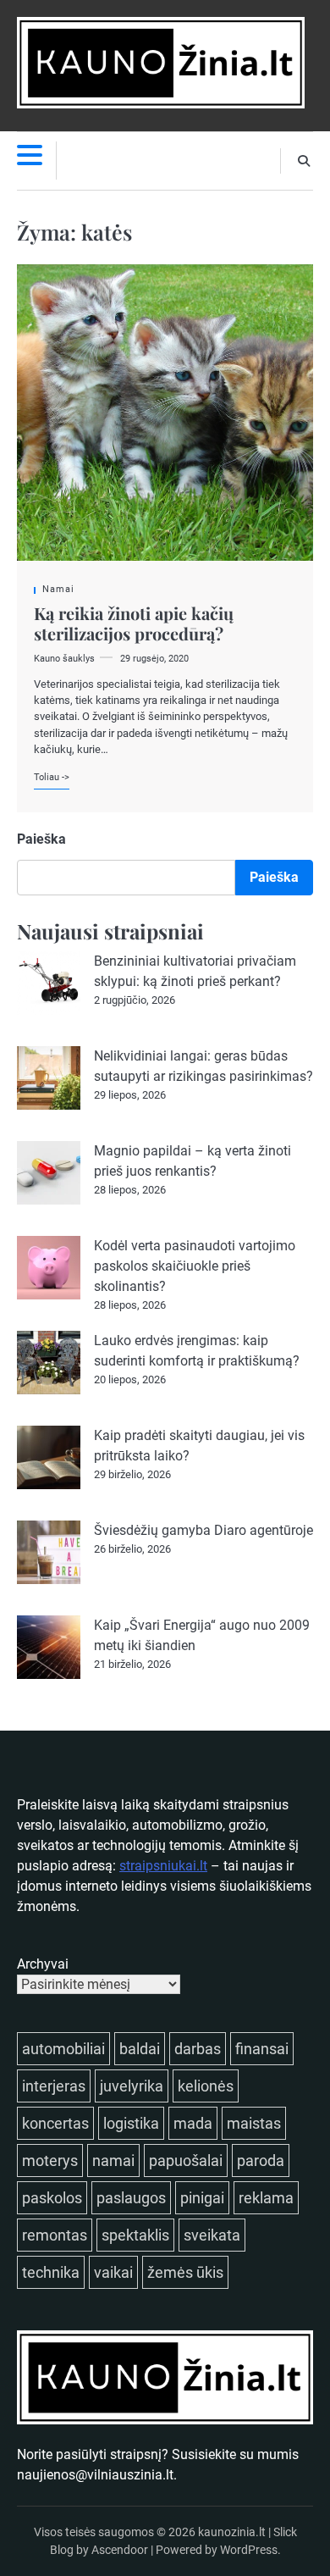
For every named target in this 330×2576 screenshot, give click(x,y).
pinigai (202, 2198)
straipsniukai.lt (163, 1866)
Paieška (41, 839)
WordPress (249, 2550)
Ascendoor (120, 2550)
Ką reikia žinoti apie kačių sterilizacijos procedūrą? (134, 623)
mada (193, 2123)
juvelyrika (132, 2086)
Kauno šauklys (64, 659)
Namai (58, 589)
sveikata (212, 2235)
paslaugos (131, 2198)
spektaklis (135, 2235)
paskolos (52, 2198)
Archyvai (43, 1964)
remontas (55, 2235)
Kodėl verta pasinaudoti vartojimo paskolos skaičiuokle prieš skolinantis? (195, 1266)
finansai (262, 2049)
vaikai (113, 2272)
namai (113, 2161)
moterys (50, 2161)
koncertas (55, 2123)
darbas (198, 2049)
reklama (266, 2198)
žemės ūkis (185, 2272)
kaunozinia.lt (232, 2532)
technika (51, 2272)
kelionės (206, 2086)
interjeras (54, 2086)
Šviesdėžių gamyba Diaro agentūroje (203, 1530)
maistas (254, 2123)
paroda (261, 2161)
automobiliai (63, 2049)
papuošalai (186, 2161)
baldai (140, 2049)
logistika (131, 2123)
